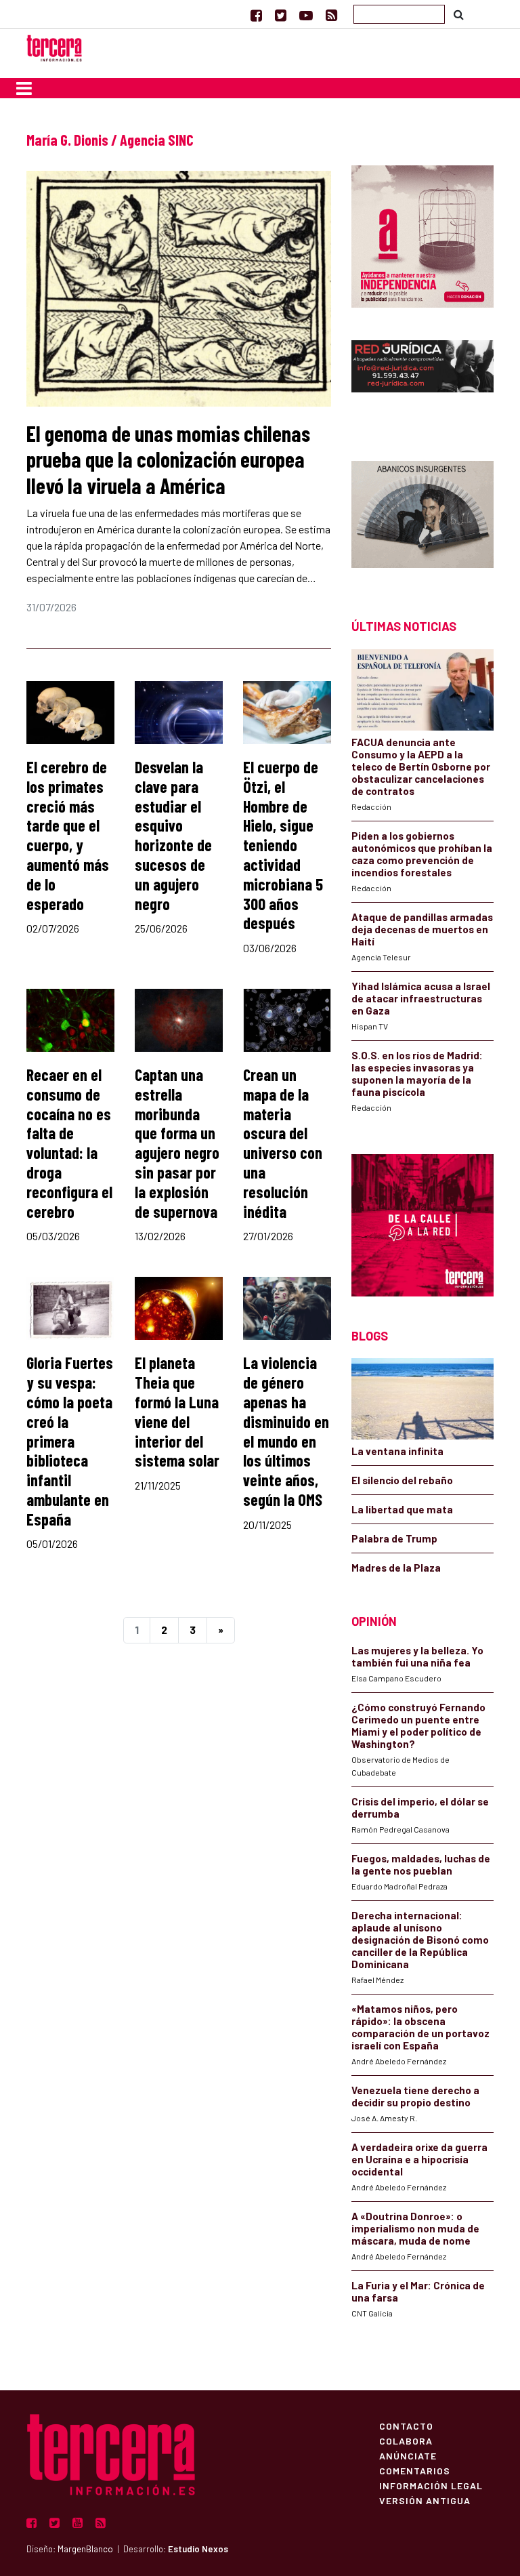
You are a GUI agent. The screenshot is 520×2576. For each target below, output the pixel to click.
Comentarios (415, 2470)
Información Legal (431, 2485)
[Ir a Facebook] (256, 15)
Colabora (406, 2440)
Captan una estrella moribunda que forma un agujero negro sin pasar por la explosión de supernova (177, 1143)
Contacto (406, 2426)
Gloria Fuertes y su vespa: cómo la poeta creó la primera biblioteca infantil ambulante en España (70, 1440)
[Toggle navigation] (24, 88)
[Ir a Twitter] (281, 15)
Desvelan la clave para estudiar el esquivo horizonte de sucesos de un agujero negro (173, 835)
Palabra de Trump (394, 1538)
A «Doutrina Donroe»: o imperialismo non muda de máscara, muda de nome (415, 2228)
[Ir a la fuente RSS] (331, 15)
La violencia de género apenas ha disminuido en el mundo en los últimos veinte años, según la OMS (286, 1431)
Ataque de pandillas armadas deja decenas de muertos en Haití (422, 929)
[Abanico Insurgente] (422, 516)
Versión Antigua (425, 2500)
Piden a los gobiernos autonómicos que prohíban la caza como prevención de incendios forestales (422, 854)
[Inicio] (54, 46)
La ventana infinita (397, 1451)
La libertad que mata (402, 1509)
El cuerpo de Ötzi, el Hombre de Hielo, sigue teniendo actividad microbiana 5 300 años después (283, 845)
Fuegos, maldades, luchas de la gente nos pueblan (421, 1864)
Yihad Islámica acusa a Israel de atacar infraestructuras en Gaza (421, 998)
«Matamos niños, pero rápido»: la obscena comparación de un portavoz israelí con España (420, 2027)
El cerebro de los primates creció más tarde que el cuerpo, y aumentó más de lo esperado (68, 835)
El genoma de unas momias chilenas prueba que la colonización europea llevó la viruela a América (168, 459)
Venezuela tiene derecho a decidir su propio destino (415, 2096)
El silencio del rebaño (402, 1480)
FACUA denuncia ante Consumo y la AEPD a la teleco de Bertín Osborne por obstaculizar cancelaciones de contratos (421, 766)
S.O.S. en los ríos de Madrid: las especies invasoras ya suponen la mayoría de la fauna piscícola (417, 1074)
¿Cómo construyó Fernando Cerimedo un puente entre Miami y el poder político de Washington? (418, 1725)
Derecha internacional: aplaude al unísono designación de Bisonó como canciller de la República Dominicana (420, 1940)
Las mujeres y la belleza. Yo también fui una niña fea (417, 1656)
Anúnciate (408, 2455)
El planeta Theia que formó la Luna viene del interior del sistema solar (177, 1411)
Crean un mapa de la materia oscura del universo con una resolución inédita (283, 1143)
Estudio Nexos (198, 2549)
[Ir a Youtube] (306, 15)
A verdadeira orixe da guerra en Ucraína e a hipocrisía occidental (419, 2159)
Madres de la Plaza (396, 1568)
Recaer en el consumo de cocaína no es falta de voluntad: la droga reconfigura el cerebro (69, 1143)
